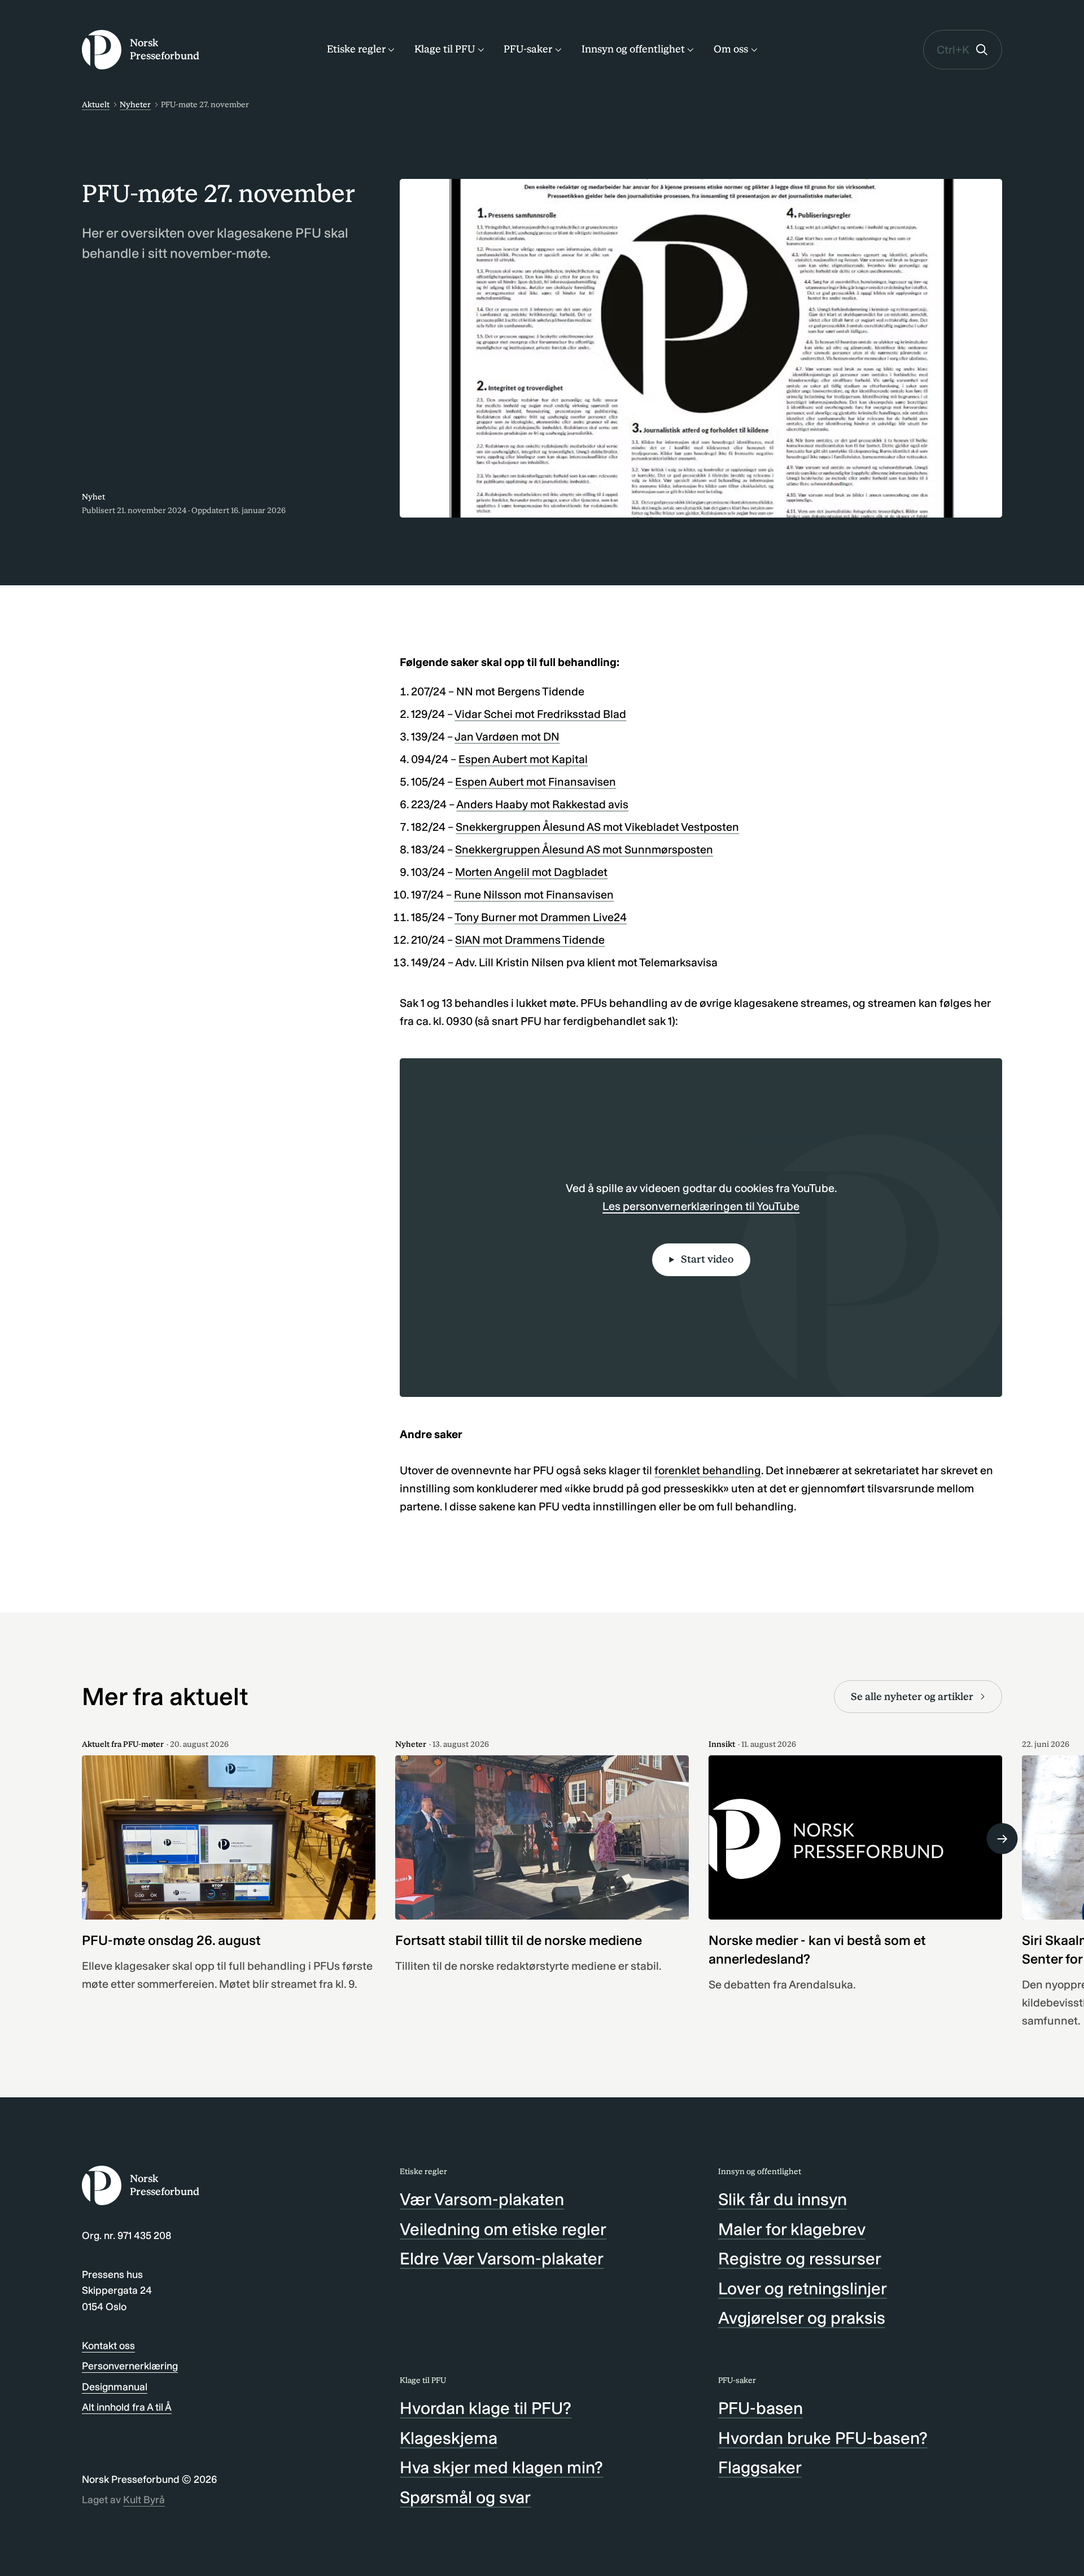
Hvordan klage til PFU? (486, 2408)
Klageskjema (449, 2438)
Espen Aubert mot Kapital (523, 759)
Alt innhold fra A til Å (127, 2407)
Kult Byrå (144, 2500)
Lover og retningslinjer (803, 2289)
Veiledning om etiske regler (503, 2229)
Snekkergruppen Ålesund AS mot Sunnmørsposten (584, 849)
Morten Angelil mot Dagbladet (531, 872)
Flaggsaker (760, 2468)
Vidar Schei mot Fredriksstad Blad (540, 714)
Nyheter (135, 105)
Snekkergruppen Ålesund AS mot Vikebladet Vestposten (597, 827)
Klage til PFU (445, 49)
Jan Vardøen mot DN (507, 737)
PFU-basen (760, 2408)
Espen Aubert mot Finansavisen (536, 782)
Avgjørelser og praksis (802, 2318)
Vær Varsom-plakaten (482, 2200)
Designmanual (115, 2387)
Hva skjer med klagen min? (501, 2468)
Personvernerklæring (130, 2366)
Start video (707, 1259)
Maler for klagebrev (792, 2229)
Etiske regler (356, 49)
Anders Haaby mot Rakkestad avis (542, 804)
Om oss (731, 49)
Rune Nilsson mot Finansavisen (534, 895)
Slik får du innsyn (783, 2200)
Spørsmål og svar (465, 2498)
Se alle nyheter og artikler (912, 1697)
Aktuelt (96, 105)
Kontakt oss (108, 2346)
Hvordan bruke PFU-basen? (823, 2438)
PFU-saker (528, 49)
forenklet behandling (708, 1470)
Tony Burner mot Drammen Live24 (541, 917)
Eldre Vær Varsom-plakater (502, 2259)
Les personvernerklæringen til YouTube (701, 1206)
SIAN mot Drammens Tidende (530, 940)
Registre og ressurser (800, 2259)
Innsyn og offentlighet (633, 49)
